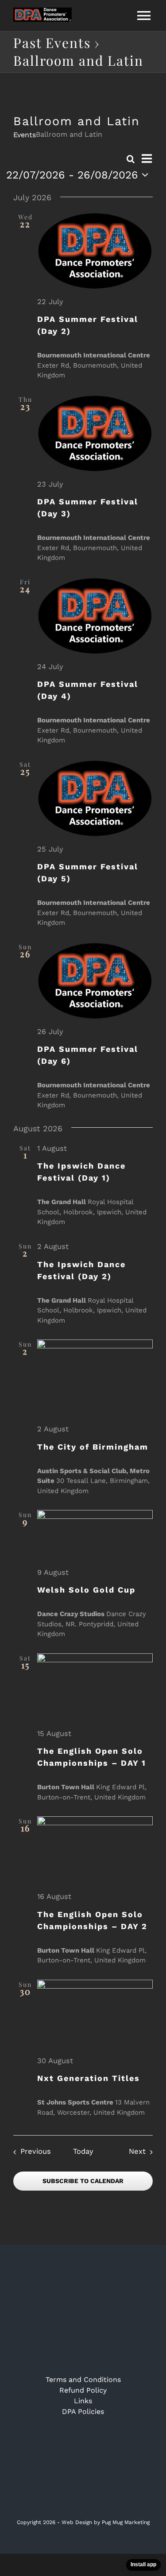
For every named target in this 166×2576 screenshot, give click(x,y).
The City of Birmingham (93, 1447)
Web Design (77, 2522)
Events (25, 135)
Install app (143, 2564)
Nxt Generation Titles (89, 2078)
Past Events (52, 43)
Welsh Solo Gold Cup (86, 1590)
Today (83, 2151)
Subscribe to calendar (83, 2181)
